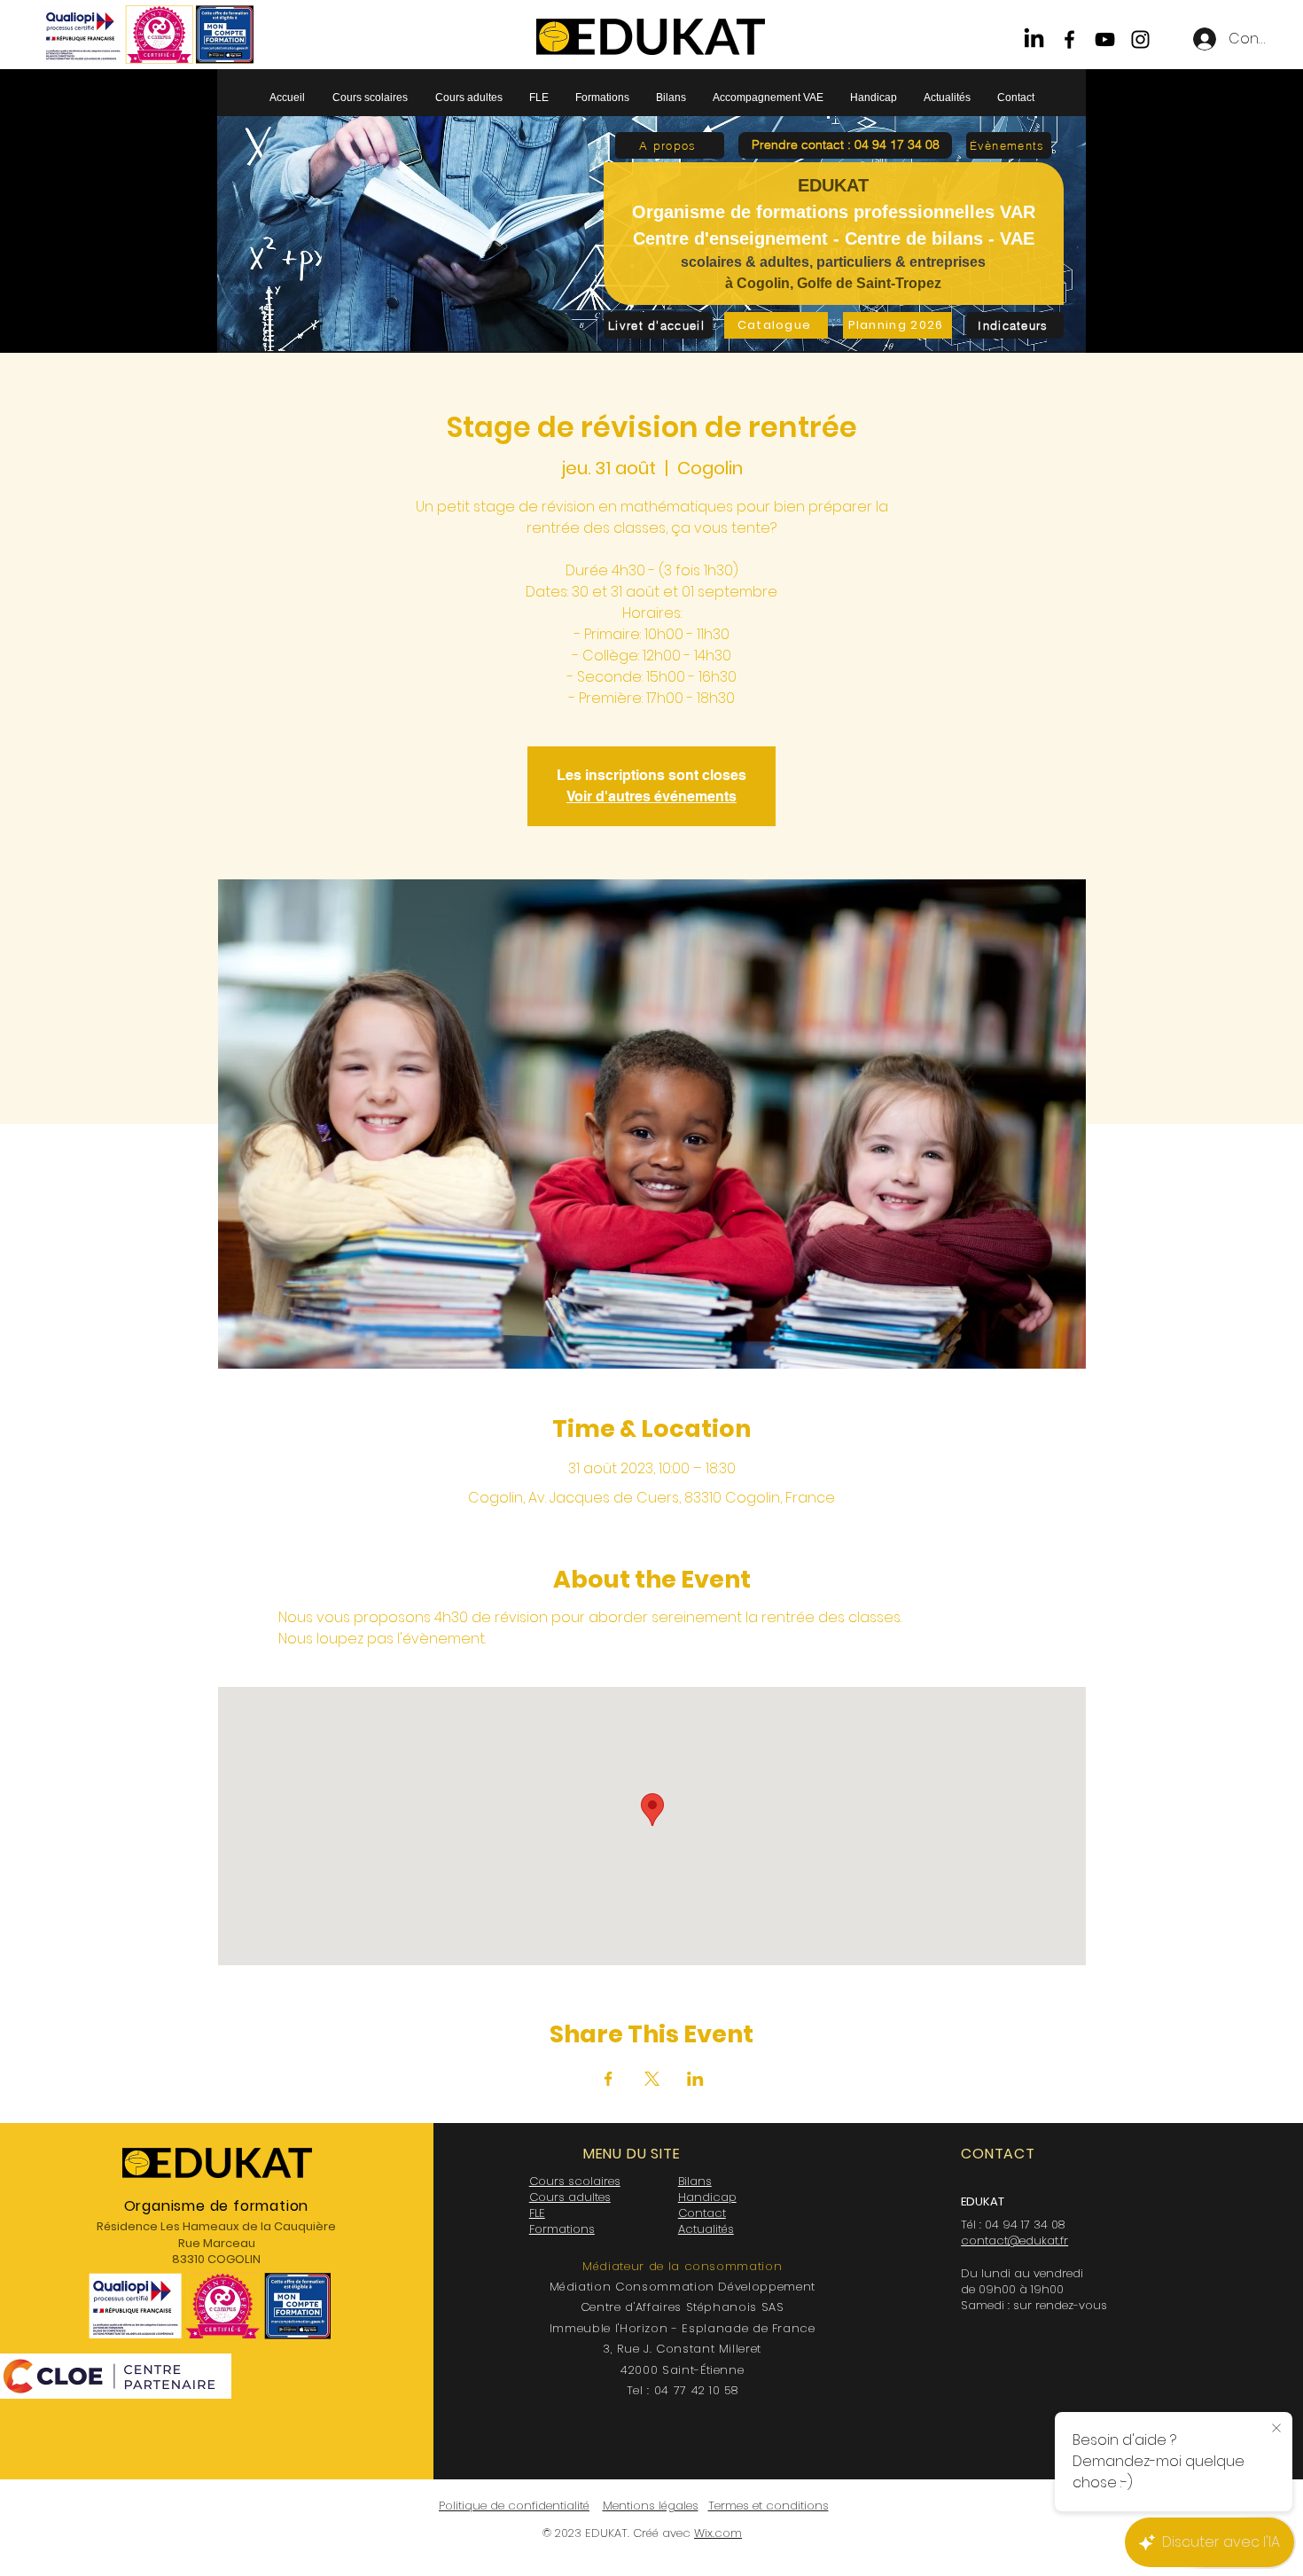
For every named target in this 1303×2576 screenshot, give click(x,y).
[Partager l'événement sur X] (652, 2079)
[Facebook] (1069, 39)
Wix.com (718, 2533)
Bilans (695, 2181)
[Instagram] (1140, 39)
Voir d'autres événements (651, 796)
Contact (702, 2213)
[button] (845, 145)
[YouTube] (1105, 39)
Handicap (707, 2197)
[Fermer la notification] (1276, 2429)
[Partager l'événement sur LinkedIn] (695, 2079)
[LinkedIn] (1034, 39)
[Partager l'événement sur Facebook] (609, 2079)
